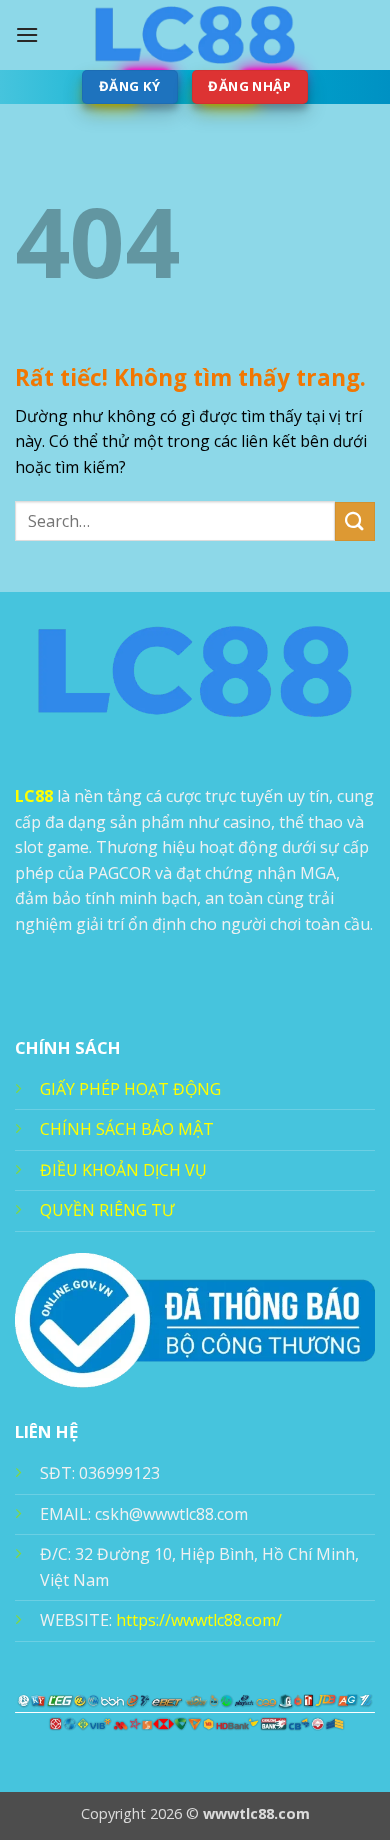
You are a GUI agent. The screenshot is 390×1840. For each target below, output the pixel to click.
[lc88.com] (195, 35)
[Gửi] (355, 521)
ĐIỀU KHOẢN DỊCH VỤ (123, 1170)
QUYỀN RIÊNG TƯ (107, 1210)
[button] (27, 34)
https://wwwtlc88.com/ (199, 1620)
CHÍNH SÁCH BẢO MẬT (127, 1129)
